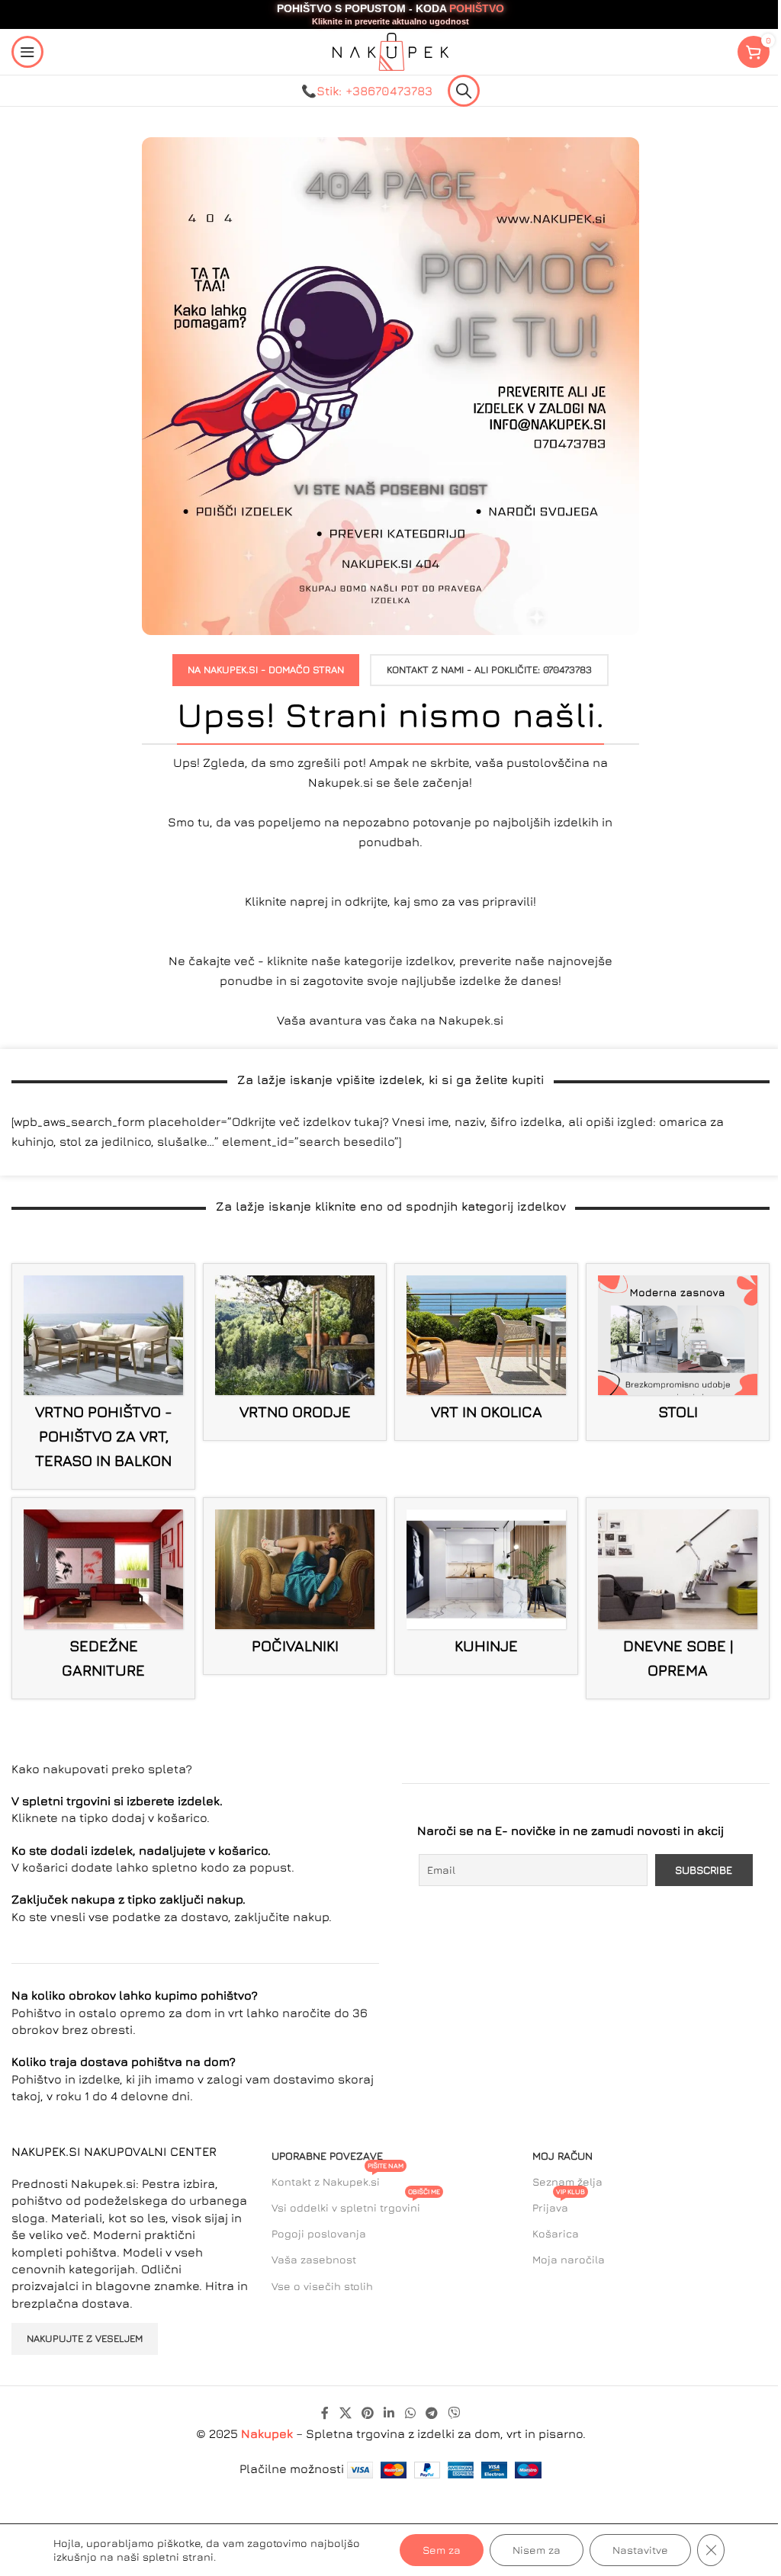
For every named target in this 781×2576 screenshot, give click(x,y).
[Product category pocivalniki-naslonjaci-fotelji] (295, 1586)
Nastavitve (640, 2550)
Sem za (442, 2550)
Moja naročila (569, 2259)
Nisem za (537, 2550)
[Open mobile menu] (27, 52)
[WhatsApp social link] (410, 2413)
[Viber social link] (454, 2413)
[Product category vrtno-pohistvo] (103, 1376)
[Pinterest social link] (367, 2413)
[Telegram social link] (431, 2413)
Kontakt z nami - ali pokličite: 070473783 (489, 669)
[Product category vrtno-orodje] (295, 1352)
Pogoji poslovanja (319, 2233)
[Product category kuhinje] (486, 1586)
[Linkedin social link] (389, 2413)
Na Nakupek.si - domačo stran (266, 669)
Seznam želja (567, 2181)
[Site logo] (390, 50)
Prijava (559, 2204)
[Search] (464, 91)
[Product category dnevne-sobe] (678, 1598)
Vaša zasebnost (314, 2259)
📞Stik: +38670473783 (367, 91)
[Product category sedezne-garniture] (103, 1598)
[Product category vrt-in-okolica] (486, 1352)
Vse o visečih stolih (322, 2286)
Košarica (556, 2233)
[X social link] (345, 2413)
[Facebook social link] (325, 2413)
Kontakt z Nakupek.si (337, 2178)
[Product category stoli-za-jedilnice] (678, 1352)
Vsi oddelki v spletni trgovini (356, 2204)
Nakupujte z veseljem (85, 2338)
